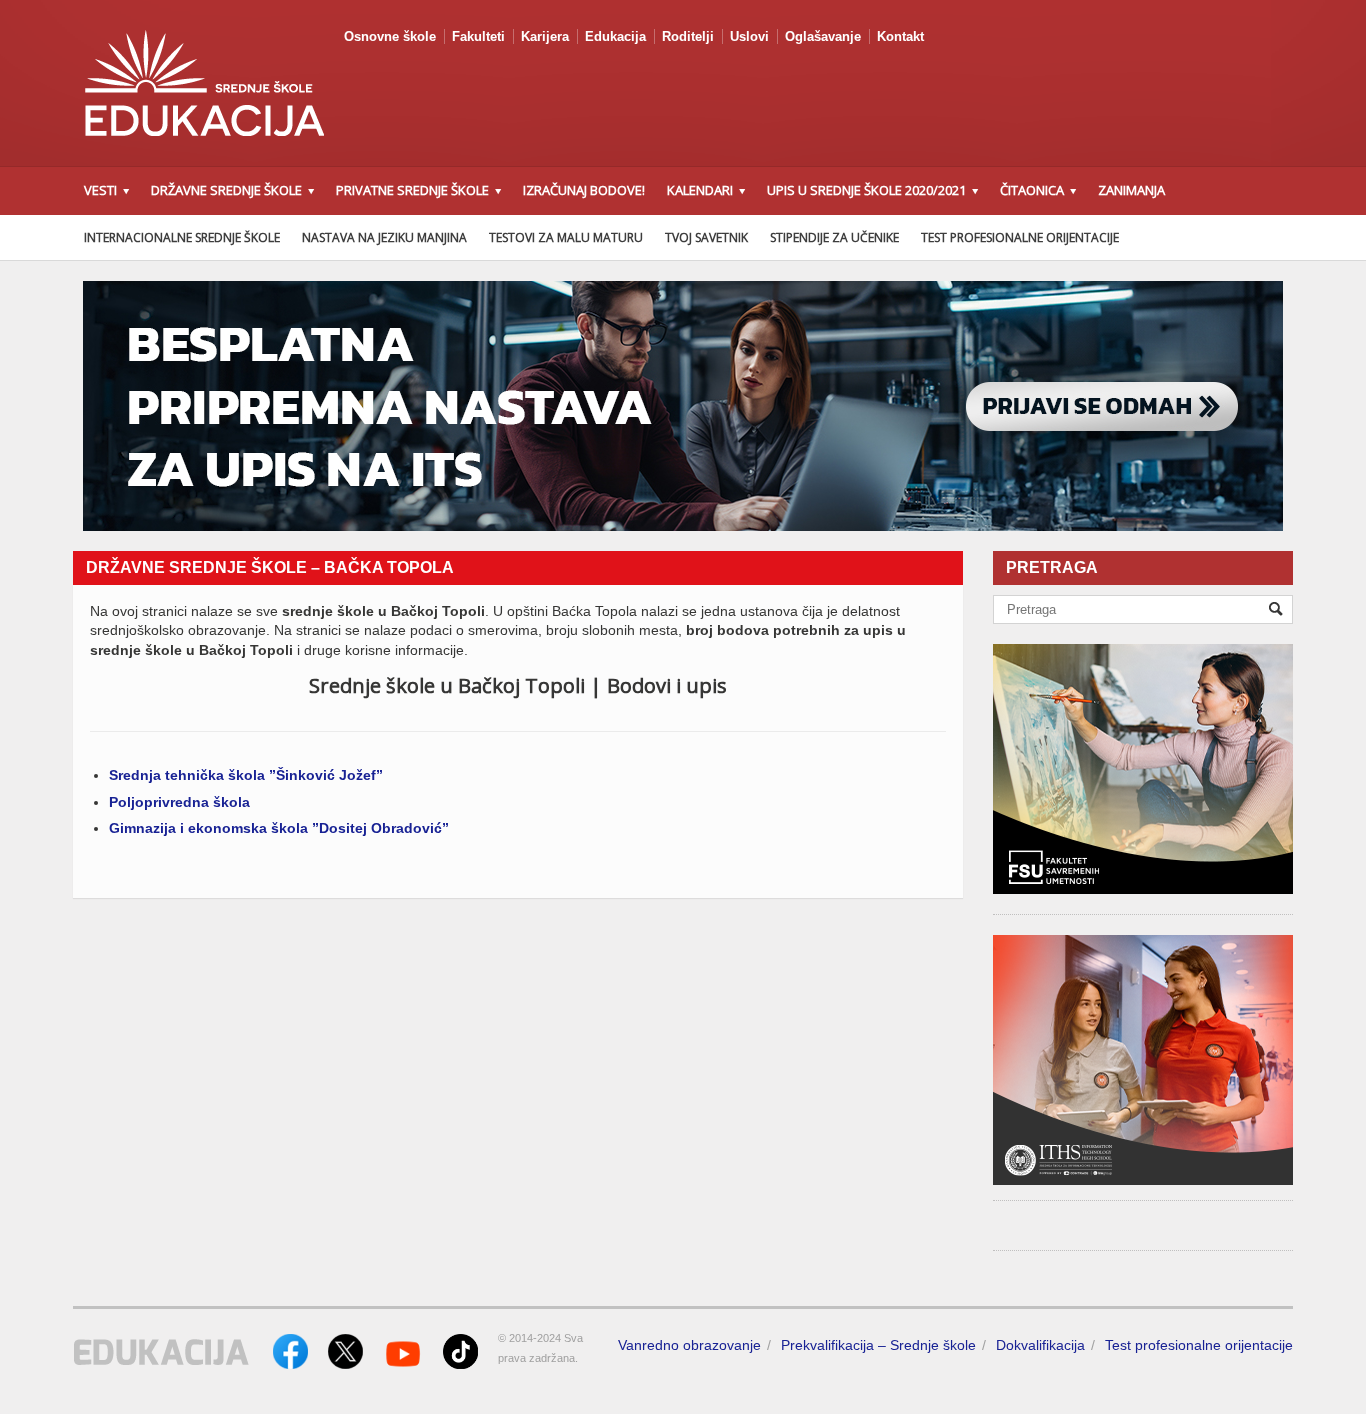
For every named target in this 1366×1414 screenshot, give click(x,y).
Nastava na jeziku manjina (384, 237)
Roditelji (688, 36)
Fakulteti (478, 36)
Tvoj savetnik (706, 237)
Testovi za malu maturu (566, 237)
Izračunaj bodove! (584, 190)
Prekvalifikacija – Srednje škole (878, 1345)
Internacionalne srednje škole (182, 237)
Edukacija (615, 36)
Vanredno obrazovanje (689, 1345)
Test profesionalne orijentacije (1020, 237)
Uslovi (749, 36)
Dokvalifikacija (1040, 1345)
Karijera (545, 36)
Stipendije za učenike (834, 237)
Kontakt (900, 36)
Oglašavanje (823, 36)
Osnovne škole (390, 36)
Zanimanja (1131, 190)
